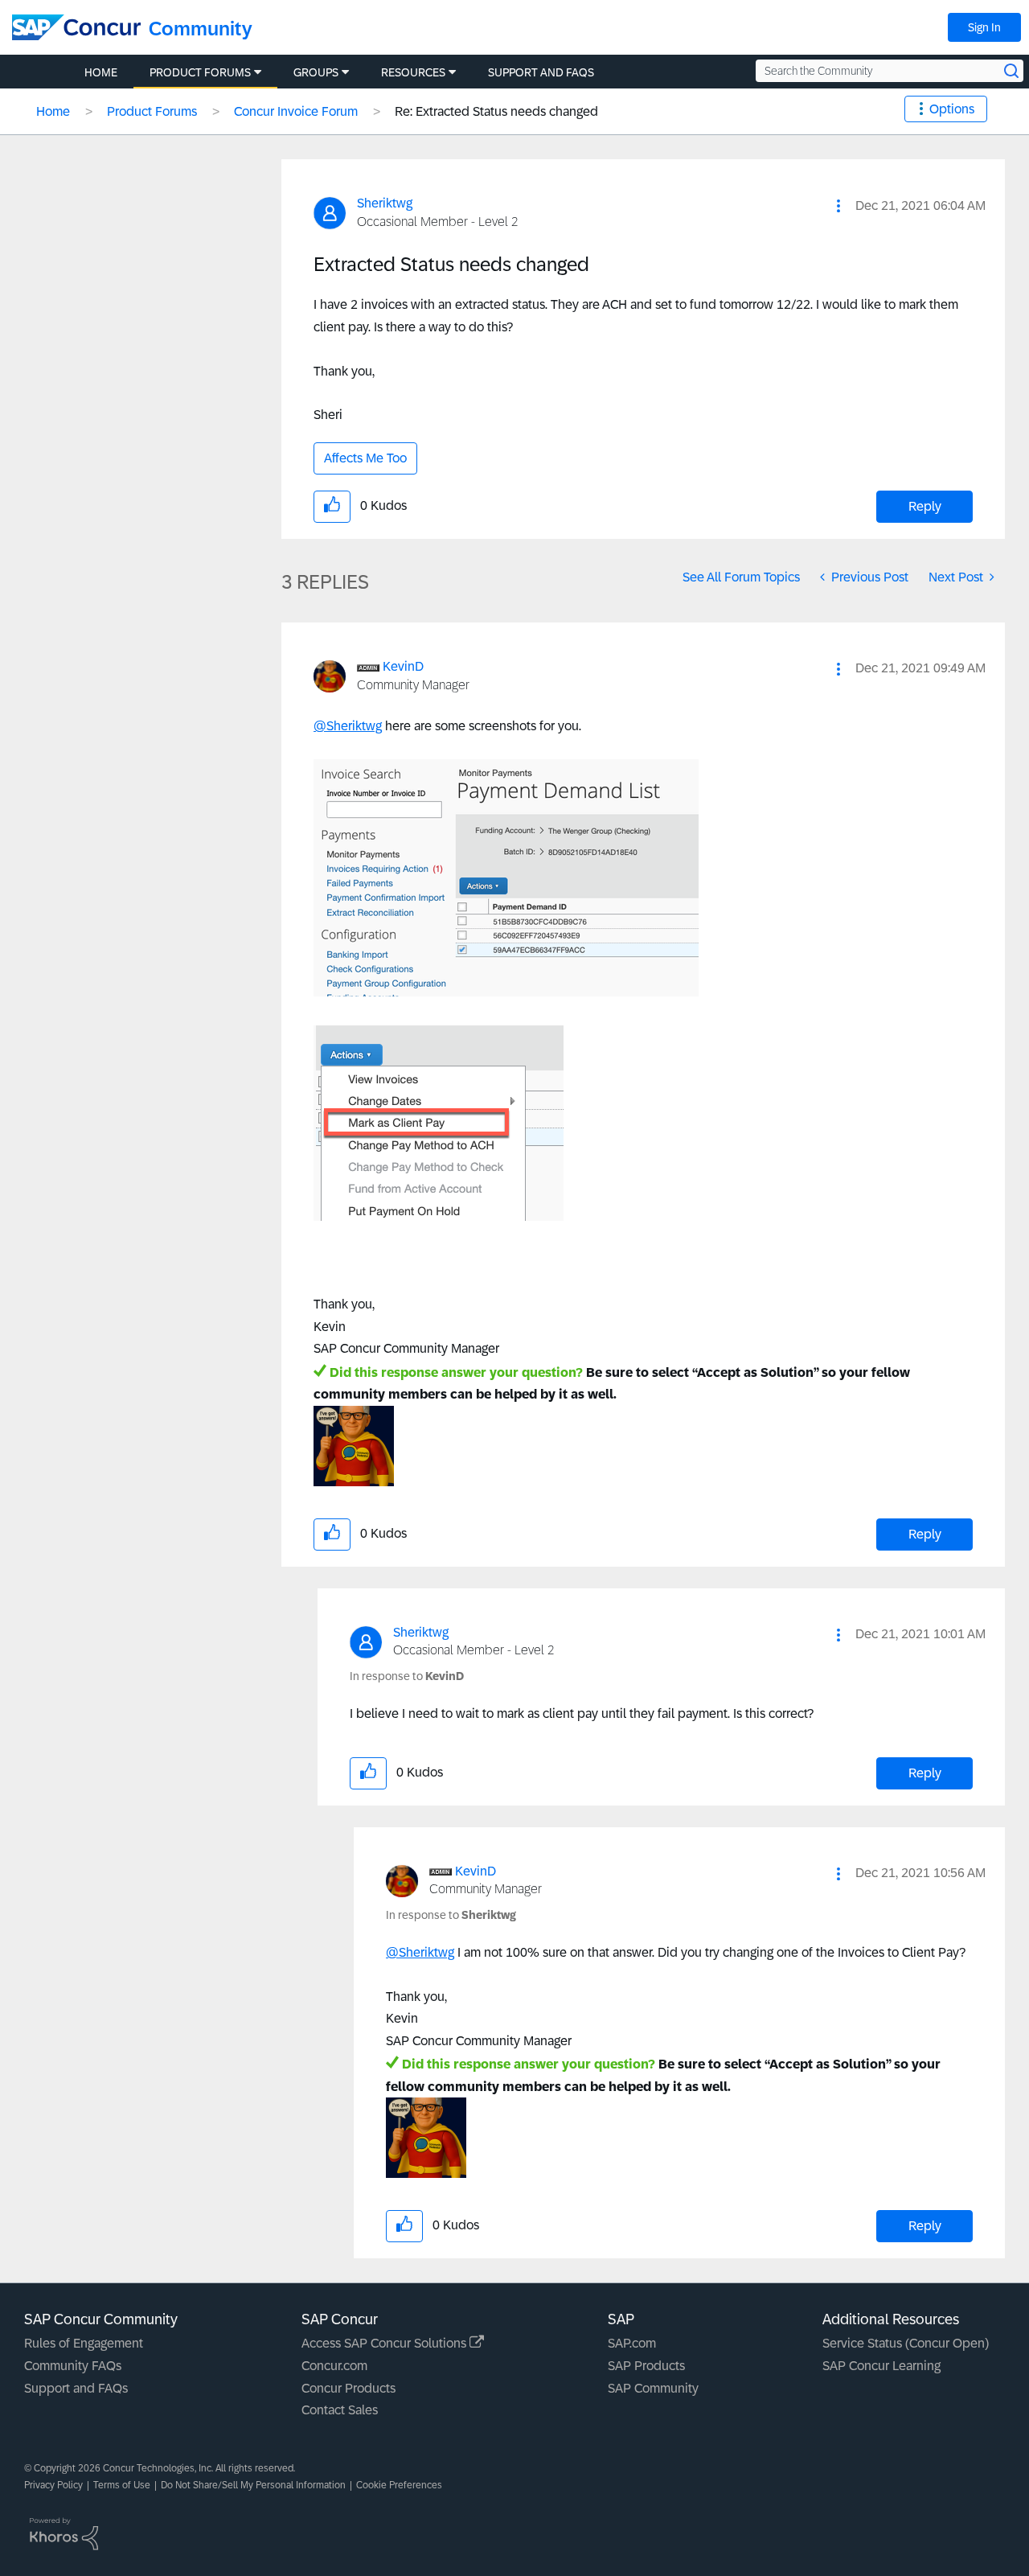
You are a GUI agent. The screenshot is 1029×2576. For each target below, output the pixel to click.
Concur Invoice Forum (296, 111)
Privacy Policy (53, 2485)
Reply (925, 506)
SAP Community (653, 2388)
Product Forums (152, 111)
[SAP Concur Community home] (76, 27)
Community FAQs (73, 2366)
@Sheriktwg (348, 726)
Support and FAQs (76, 2388)
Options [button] (952, 109)
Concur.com (334, 2366)
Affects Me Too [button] (365, 458)
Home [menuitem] (101, 72)
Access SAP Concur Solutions (385, 2343)
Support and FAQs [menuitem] (541, 72)
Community (201, 29)
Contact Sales (340, 2410)
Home (53, 111)
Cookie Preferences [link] (399, 2485)
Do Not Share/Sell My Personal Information (253, 2485)
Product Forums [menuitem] (200, 72)
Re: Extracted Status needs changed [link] (496, 111)
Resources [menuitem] (413, 72)
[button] (838, 206)
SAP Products (646, 2366)
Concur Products (348, 2388)
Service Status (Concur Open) (906, 2343)
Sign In (984, 27)
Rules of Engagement (84, 2343)
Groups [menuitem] (316, 72)
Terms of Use (122, 2485)
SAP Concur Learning (881, 2366)
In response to (407, 1676)
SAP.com (632, 2343)
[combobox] (890, 71)
